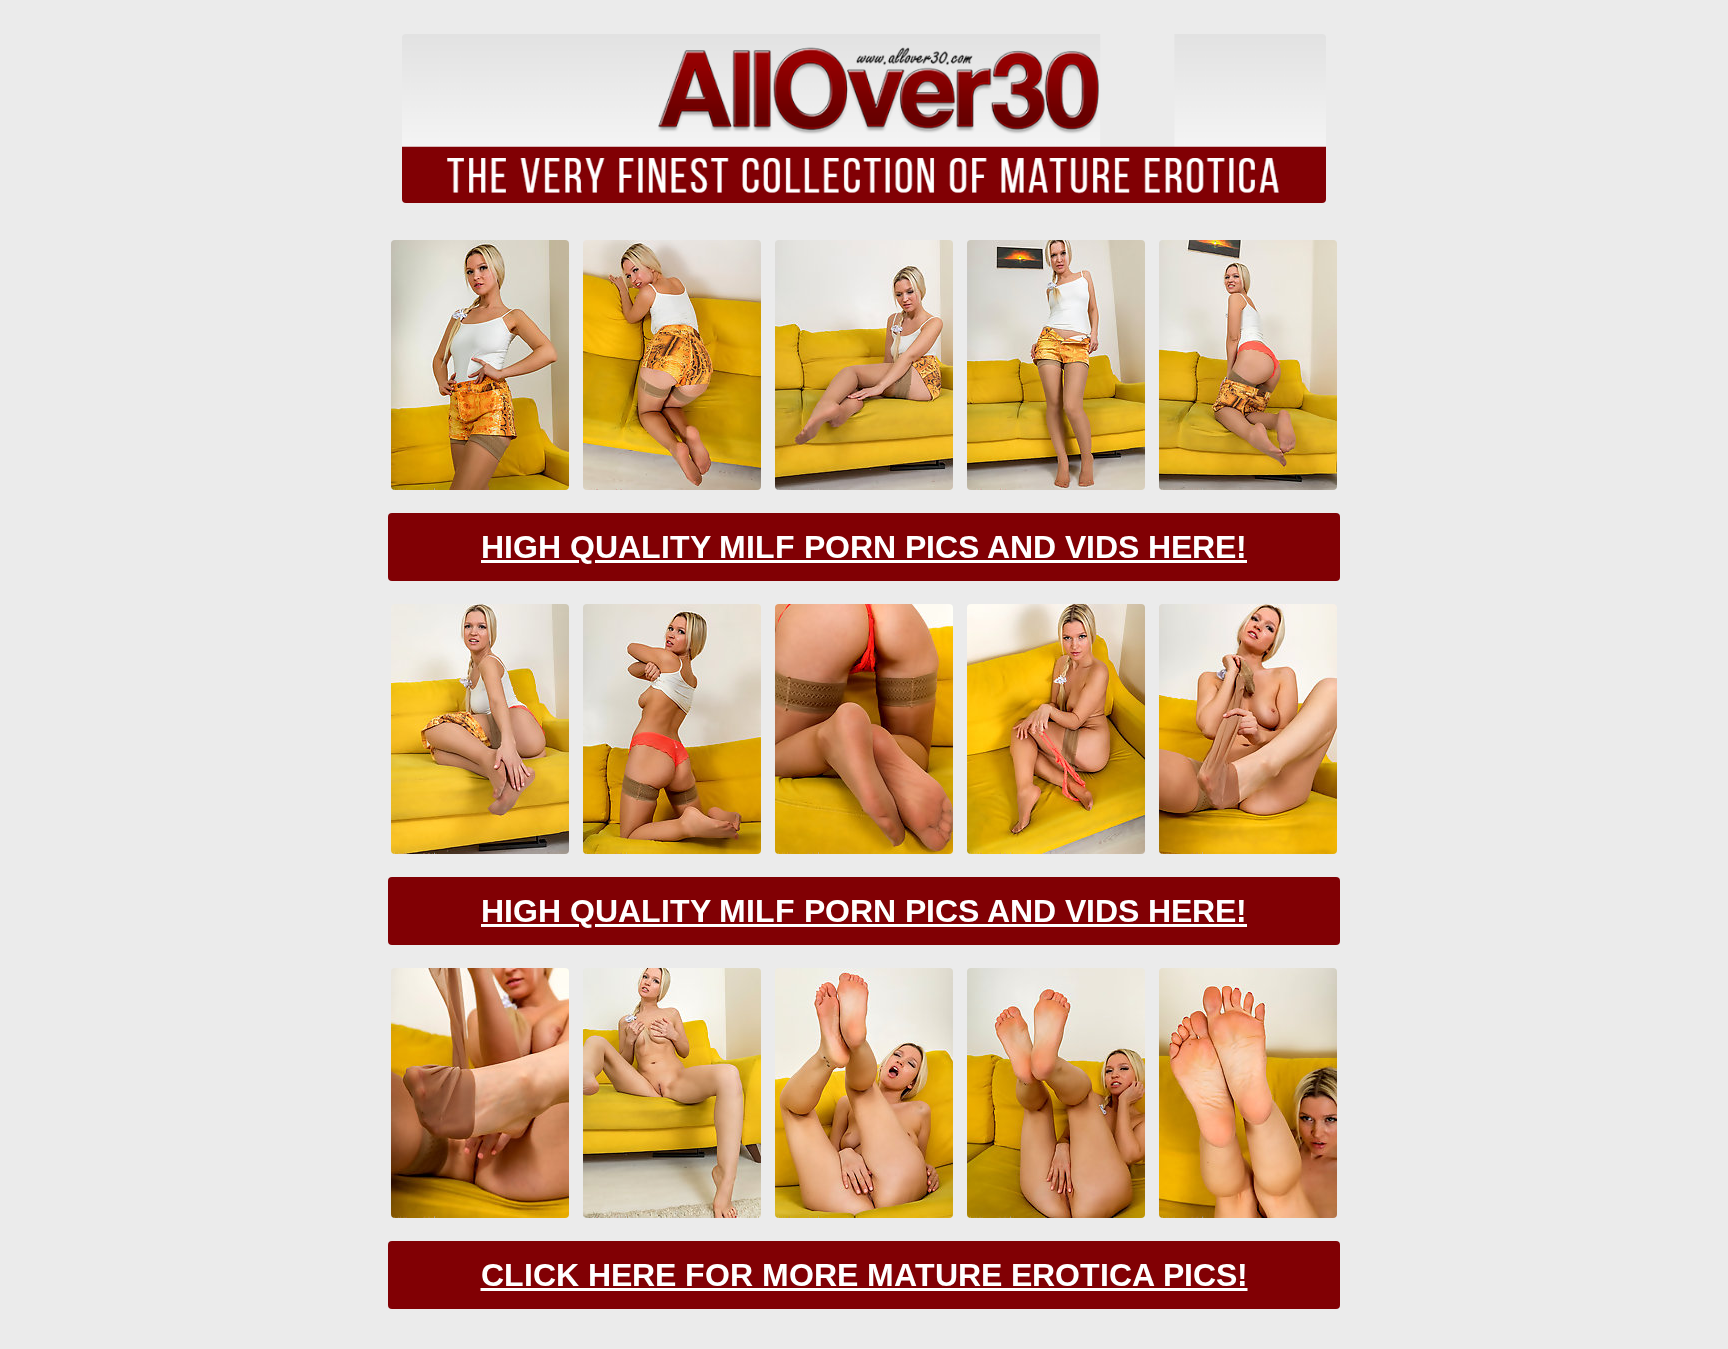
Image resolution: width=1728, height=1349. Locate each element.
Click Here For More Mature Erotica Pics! (864, 1275)
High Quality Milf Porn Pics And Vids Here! (864, 547)
